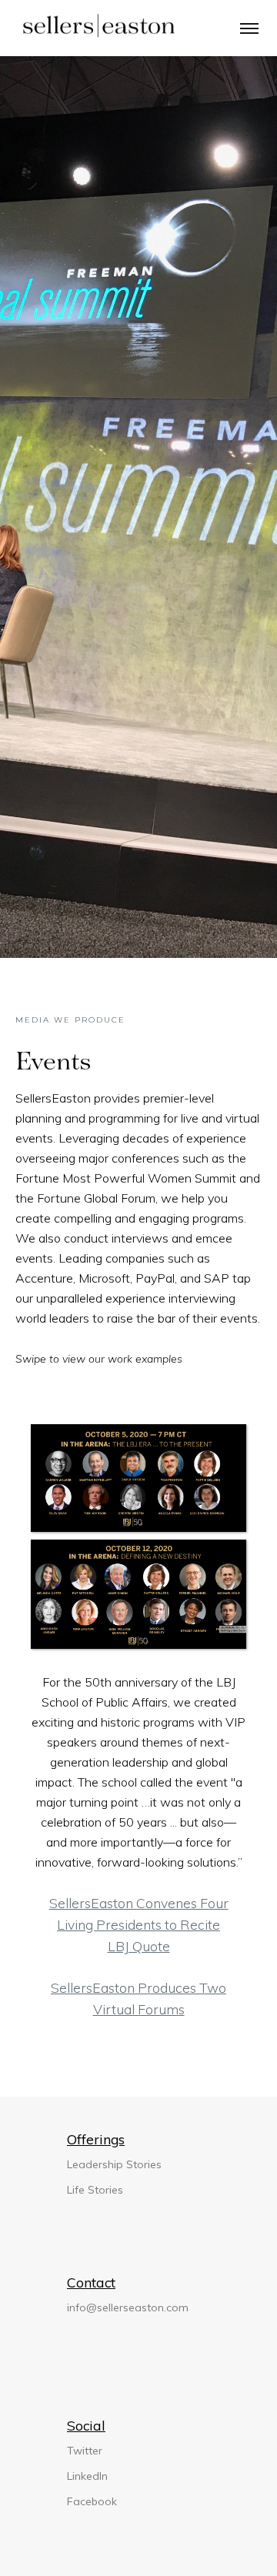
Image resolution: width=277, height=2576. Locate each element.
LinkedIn (87, 2476)
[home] (93, 27)
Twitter (85, 2451)
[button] (249, 27)
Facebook (92, 2501)
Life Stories (95, 2190)
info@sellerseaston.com (128, 2307)
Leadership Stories (114, 2164)
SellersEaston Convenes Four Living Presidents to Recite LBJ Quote (139, 1924)
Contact (91, 2282)
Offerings (96, 2139)
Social (86, 2425)
